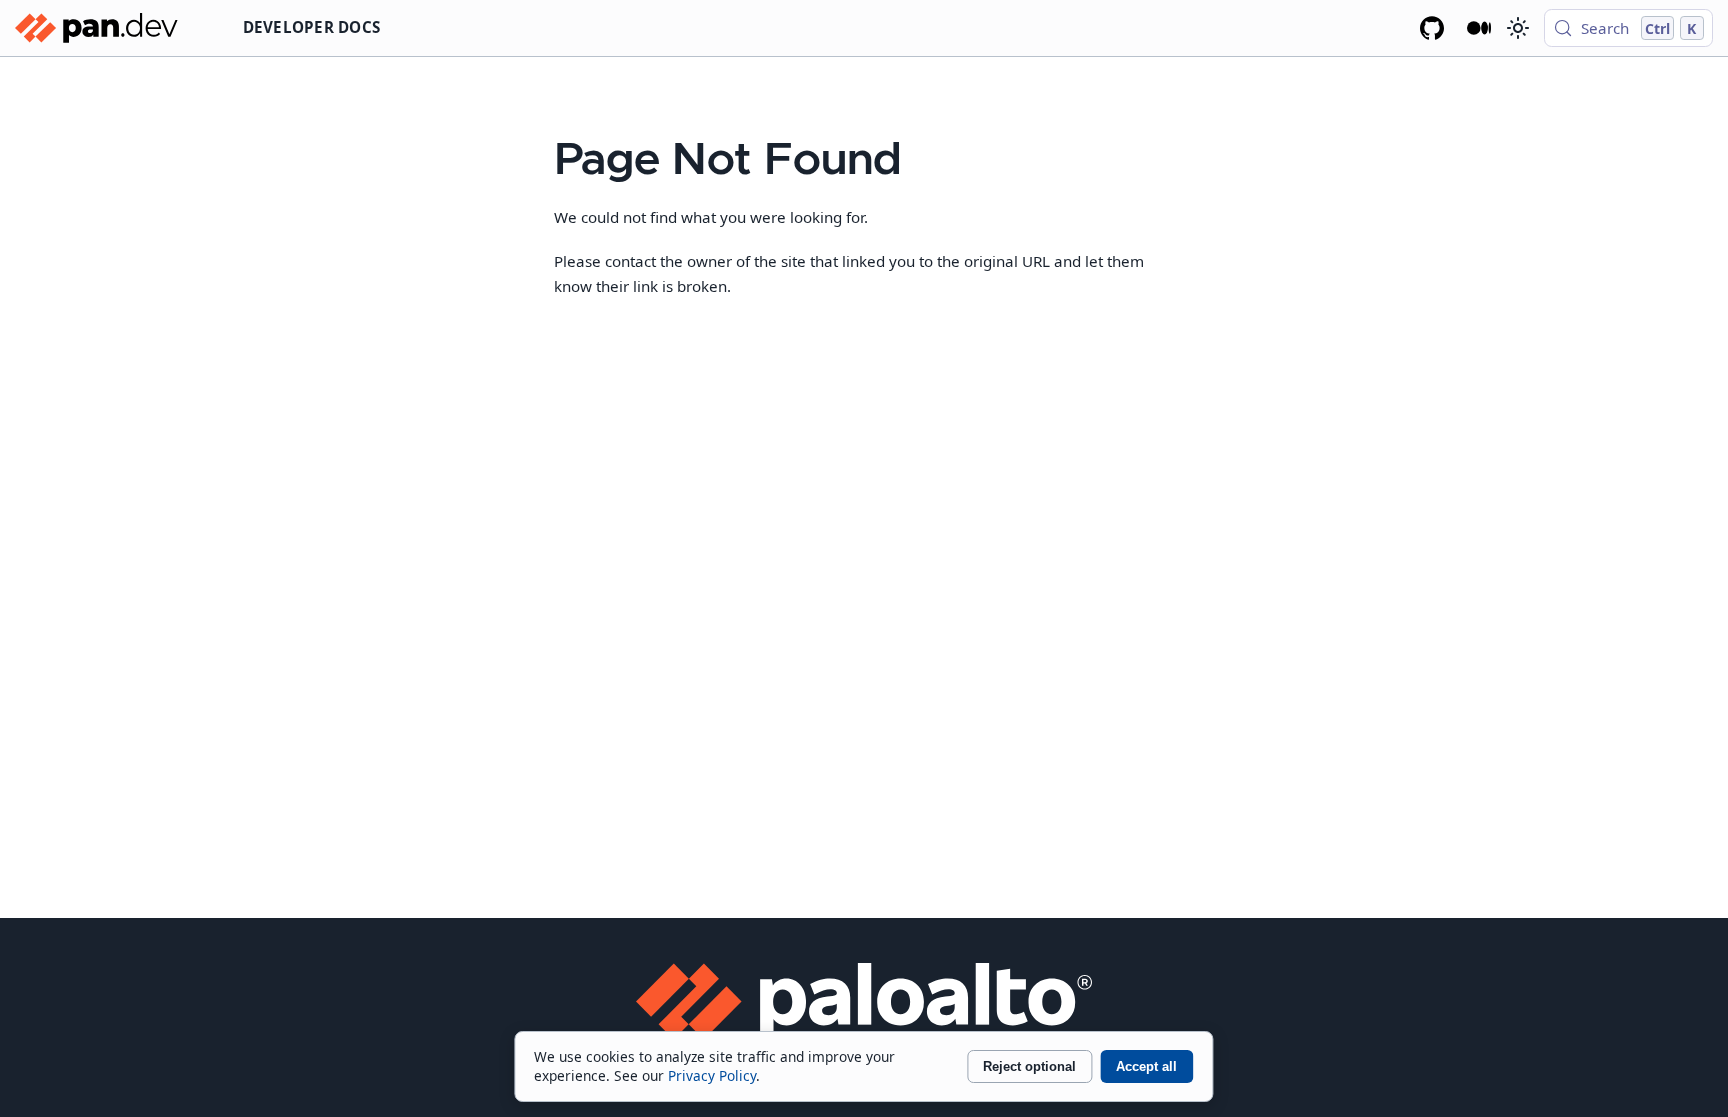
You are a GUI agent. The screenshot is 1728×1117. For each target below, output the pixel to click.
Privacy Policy (712, 1075)
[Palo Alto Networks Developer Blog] (1479, 28)
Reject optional (1029, 1066)
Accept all (1146, 1066)
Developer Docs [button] (312, 27)
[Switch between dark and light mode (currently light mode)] (1517, 28)
